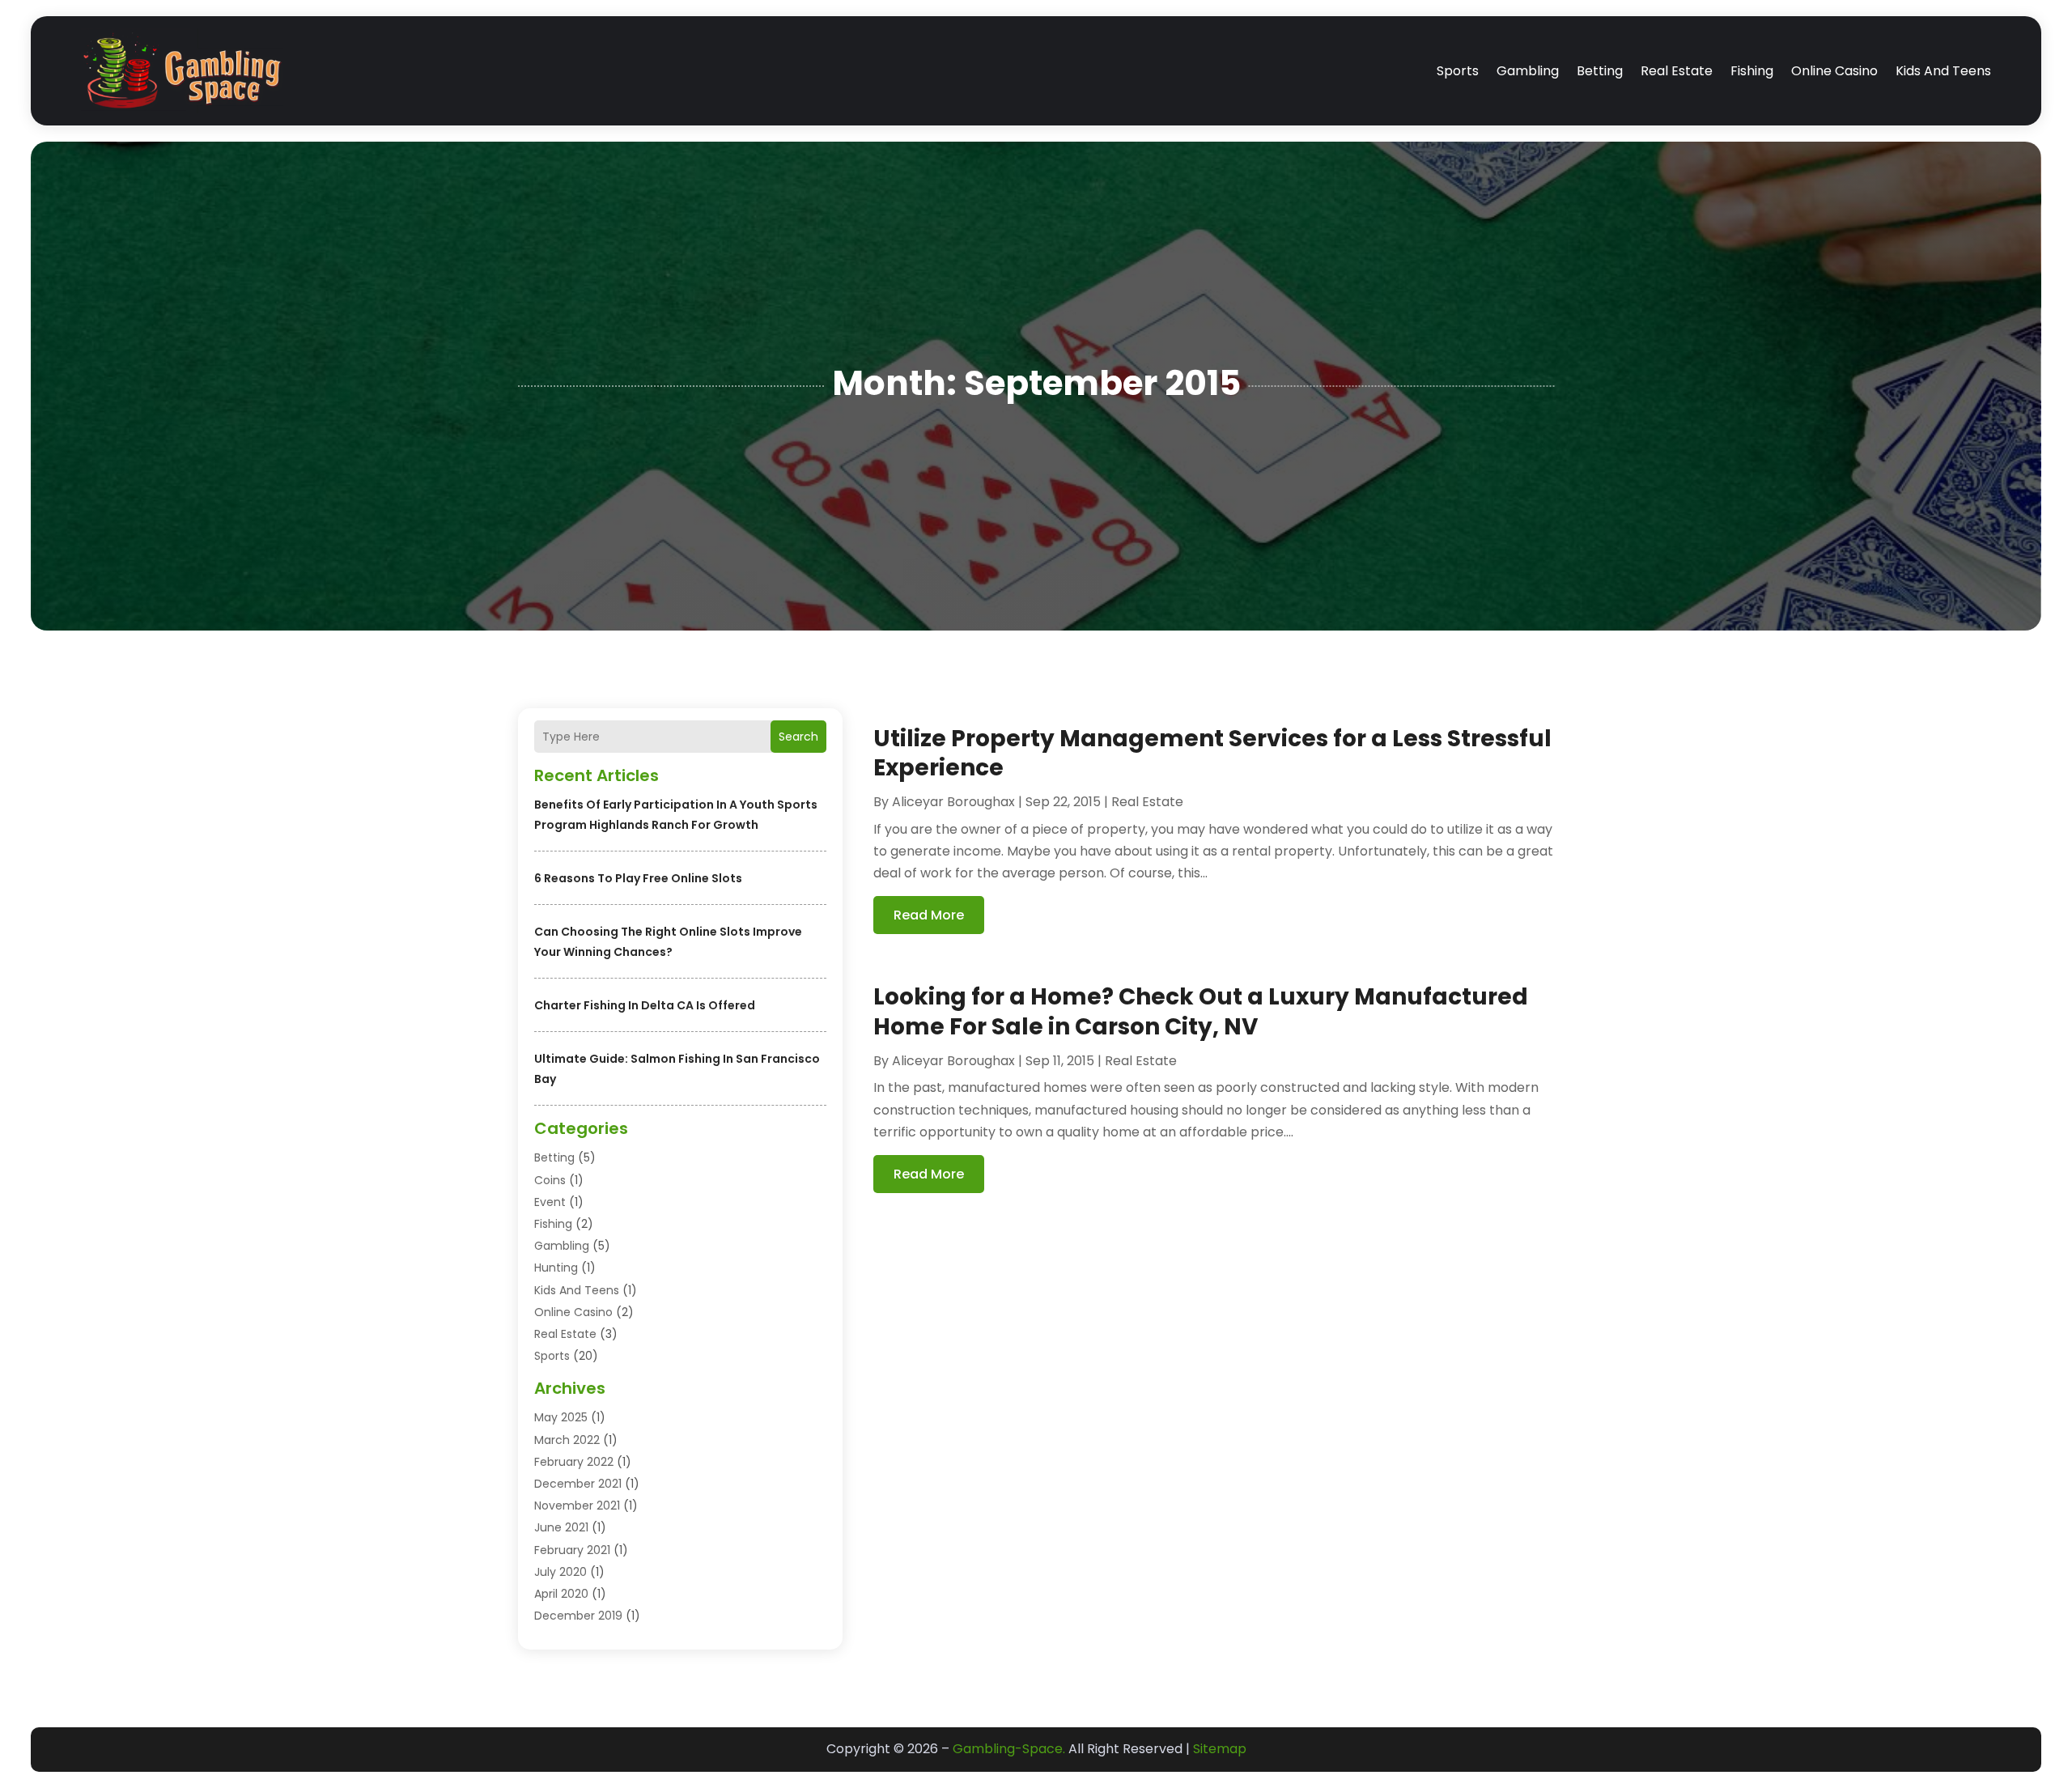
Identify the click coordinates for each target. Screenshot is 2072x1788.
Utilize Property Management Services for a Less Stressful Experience (1212, 753)
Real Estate (1677, 71)
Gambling (1528, 71)
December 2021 (578, 1484)
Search (798, 737)
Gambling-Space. (1009, 1749)
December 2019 (578, 1616)
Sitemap (1220, 1749)
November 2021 (577, 1506)
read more (929, 915)
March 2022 (567, 1440)
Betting (1600, 71)
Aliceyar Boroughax (953, 802)
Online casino (1834, 71)
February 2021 (572, 1550)
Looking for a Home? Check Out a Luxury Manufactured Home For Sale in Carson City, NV (1201, 1011)
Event (550, 1202)
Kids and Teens (1943, 71)
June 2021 (561, 1527)
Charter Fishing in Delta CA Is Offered (645, 1005)
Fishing (1752, 71)
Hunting (556, 1268)
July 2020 (560, 1572)
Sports (1458, 71)
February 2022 (574, 1462)
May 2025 (561, 1417)
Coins (550, 1180)
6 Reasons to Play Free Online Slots (638, 878)
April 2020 (561, 1594)
